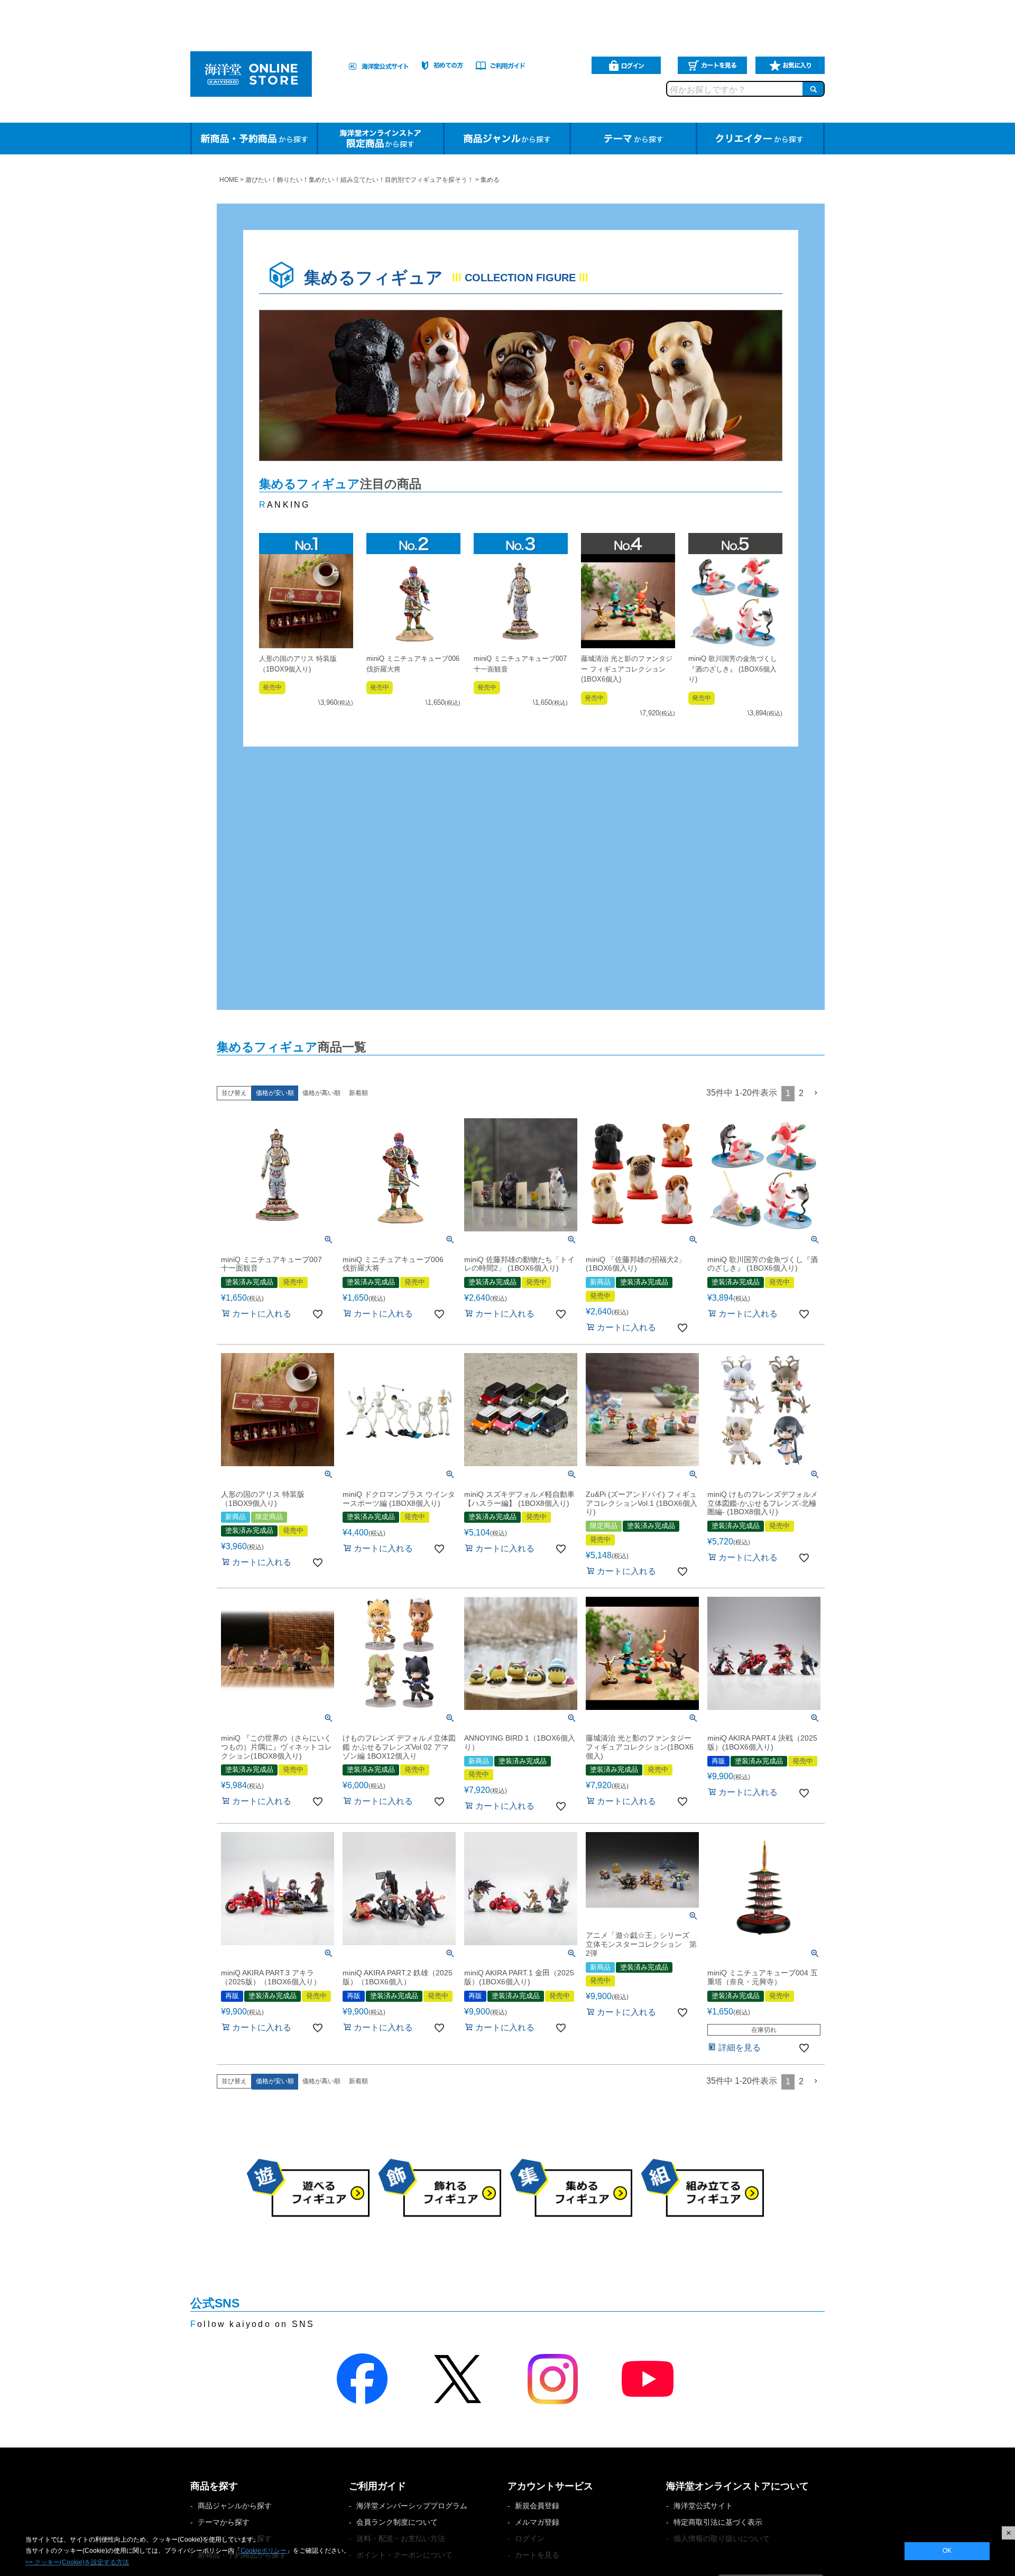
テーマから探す (224, 2522)
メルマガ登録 (537, 2522)
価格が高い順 (321, 1093)
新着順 (358, 1093)
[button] (816, 1093)
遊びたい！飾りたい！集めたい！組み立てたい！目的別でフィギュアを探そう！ (359, 180)
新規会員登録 (537, 2506)
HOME (229, 180)
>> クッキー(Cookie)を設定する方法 (77, 2562)
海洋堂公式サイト (703, 2506)
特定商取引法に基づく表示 (718, 2522)
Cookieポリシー (264, 2551)
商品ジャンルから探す (235, 2506)
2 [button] (801, 1093)
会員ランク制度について (397, 2522)
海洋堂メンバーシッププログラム (412, 2506)
